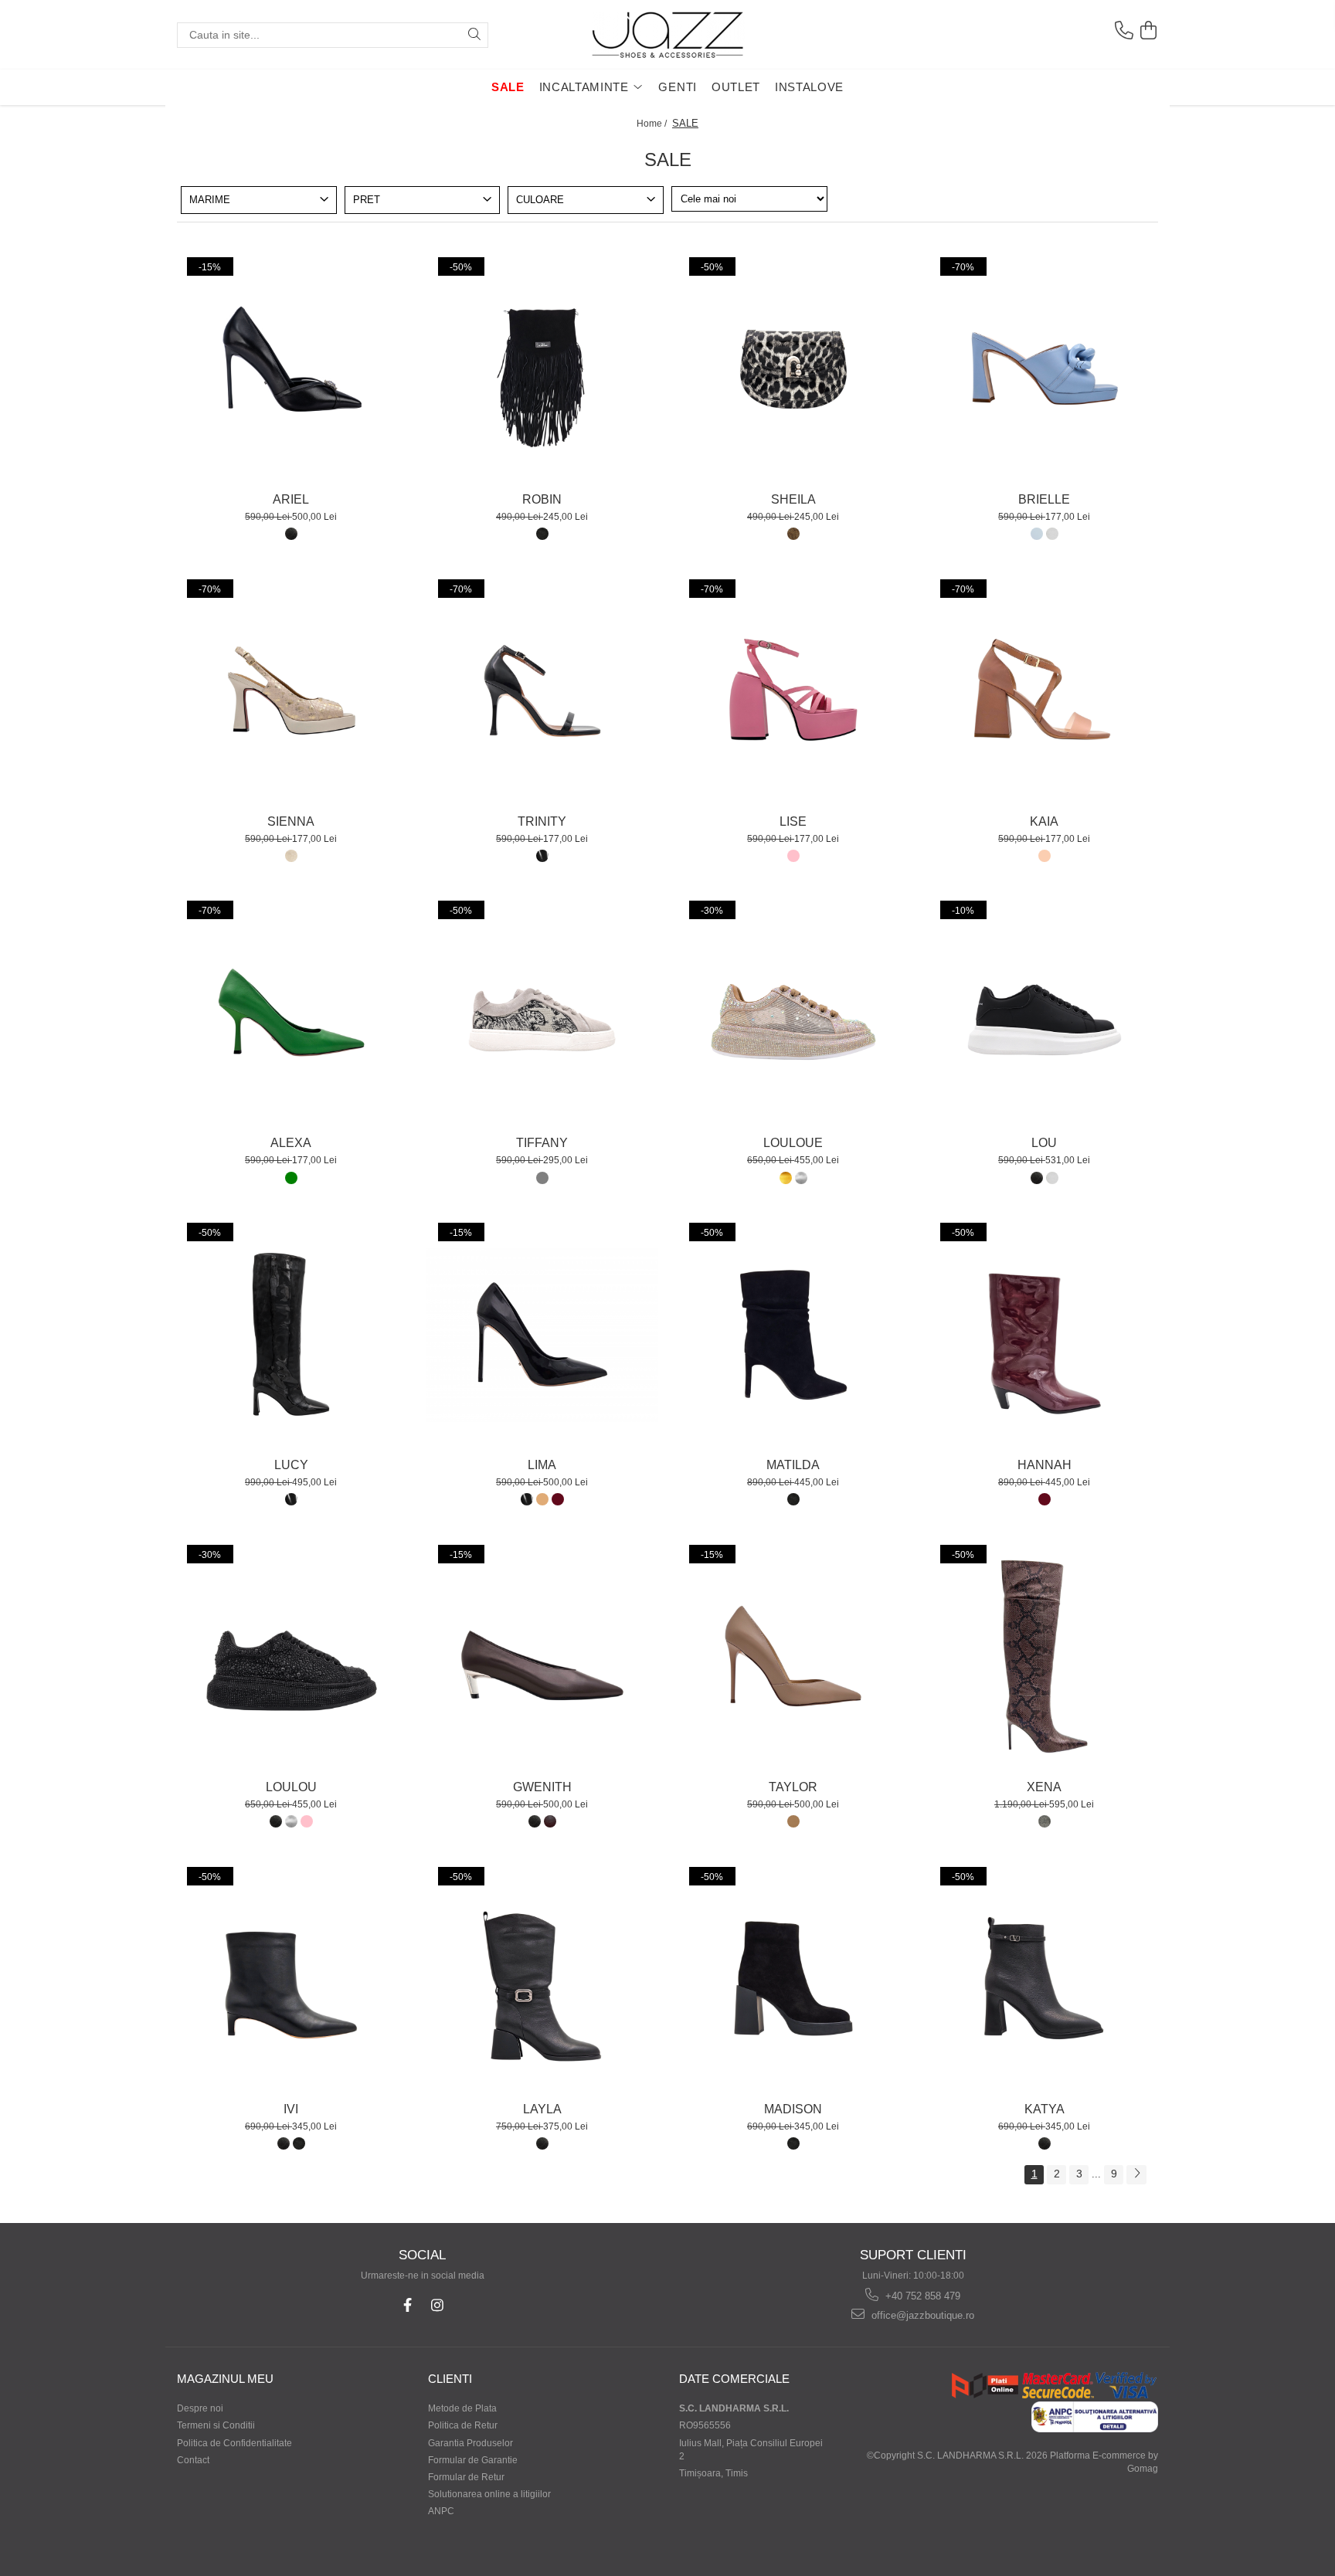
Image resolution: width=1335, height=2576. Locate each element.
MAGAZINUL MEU (225, 2379)
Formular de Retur (466, 2477)
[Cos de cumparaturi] (1148, 31)
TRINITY (542, 821)
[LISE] (793, 691)
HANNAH (1045, 1465)
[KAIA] (1045, 691)
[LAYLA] (542, 1979)
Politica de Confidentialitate (234, 2443)
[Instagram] (438, 2305)
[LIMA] (542, 1335)
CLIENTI (450, 2379)
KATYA (1045, 2109)
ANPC (441, 2511)
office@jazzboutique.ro (921, 2315)
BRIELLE (1044, 499)
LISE (793, 821)
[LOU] (1045, 1013)
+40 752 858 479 (921, 2296)
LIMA (542, 1465)
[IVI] (291, 1979)
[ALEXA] (291, 1013)
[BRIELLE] (1045, 369)
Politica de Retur (463, 2425)
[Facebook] (408, 2305)
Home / (653, 124)
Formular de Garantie (473, 2460)
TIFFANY (542, 1143)
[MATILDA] (793, 1335)
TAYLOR (793, 1787)
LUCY (291, 1465)
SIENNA (291, 821)
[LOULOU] (291, 1657)
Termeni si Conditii (216, 2425)
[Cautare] (474, 35)
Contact (193, 2460)
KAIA (1044, 821)
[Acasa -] (667, 35)
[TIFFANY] (542, 1013)
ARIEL (291, 499)
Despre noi (200, 2408)
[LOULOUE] (793, 1013)
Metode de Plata (462, 2408)
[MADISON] (793, 1979)
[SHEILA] (793, 369)
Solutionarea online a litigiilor (489, 2494)
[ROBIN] (542, 369)
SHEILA (793, 499)
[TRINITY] (542, 691)
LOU (1044, 1143)
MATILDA (793, 1465)
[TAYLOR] (793, 1657)
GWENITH (542, 1787)
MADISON (793, 2109)
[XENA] (1045, 1657)
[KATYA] (1045, 1979)
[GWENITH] (542, 1657)
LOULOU (291, 1787)
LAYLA (542, 2109)
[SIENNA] (291, 691)
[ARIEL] (291, 369)
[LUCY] (291, 1335)
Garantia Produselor (470, 2443)
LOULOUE (793, 1143)
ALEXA (291, 1143)
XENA (1044, 1787)
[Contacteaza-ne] (1123, 31)
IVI (291, 2109)
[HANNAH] (1045, 1335)
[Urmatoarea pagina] (1136, 2175)
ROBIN (542, 499)
